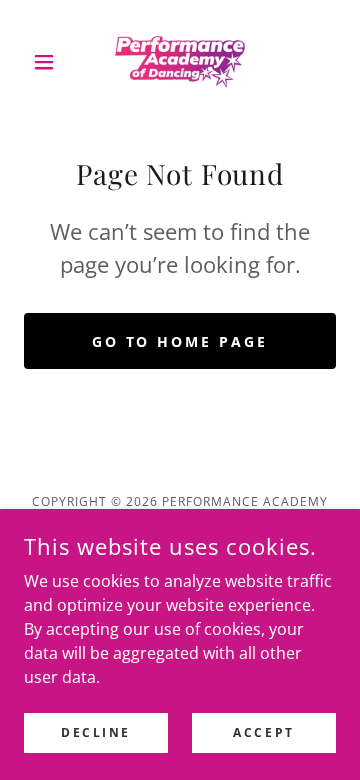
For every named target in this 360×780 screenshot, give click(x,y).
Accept (263, 732)
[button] (47, 62)
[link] (180, 62)
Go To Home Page (180, 341)
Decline (96, 732)
